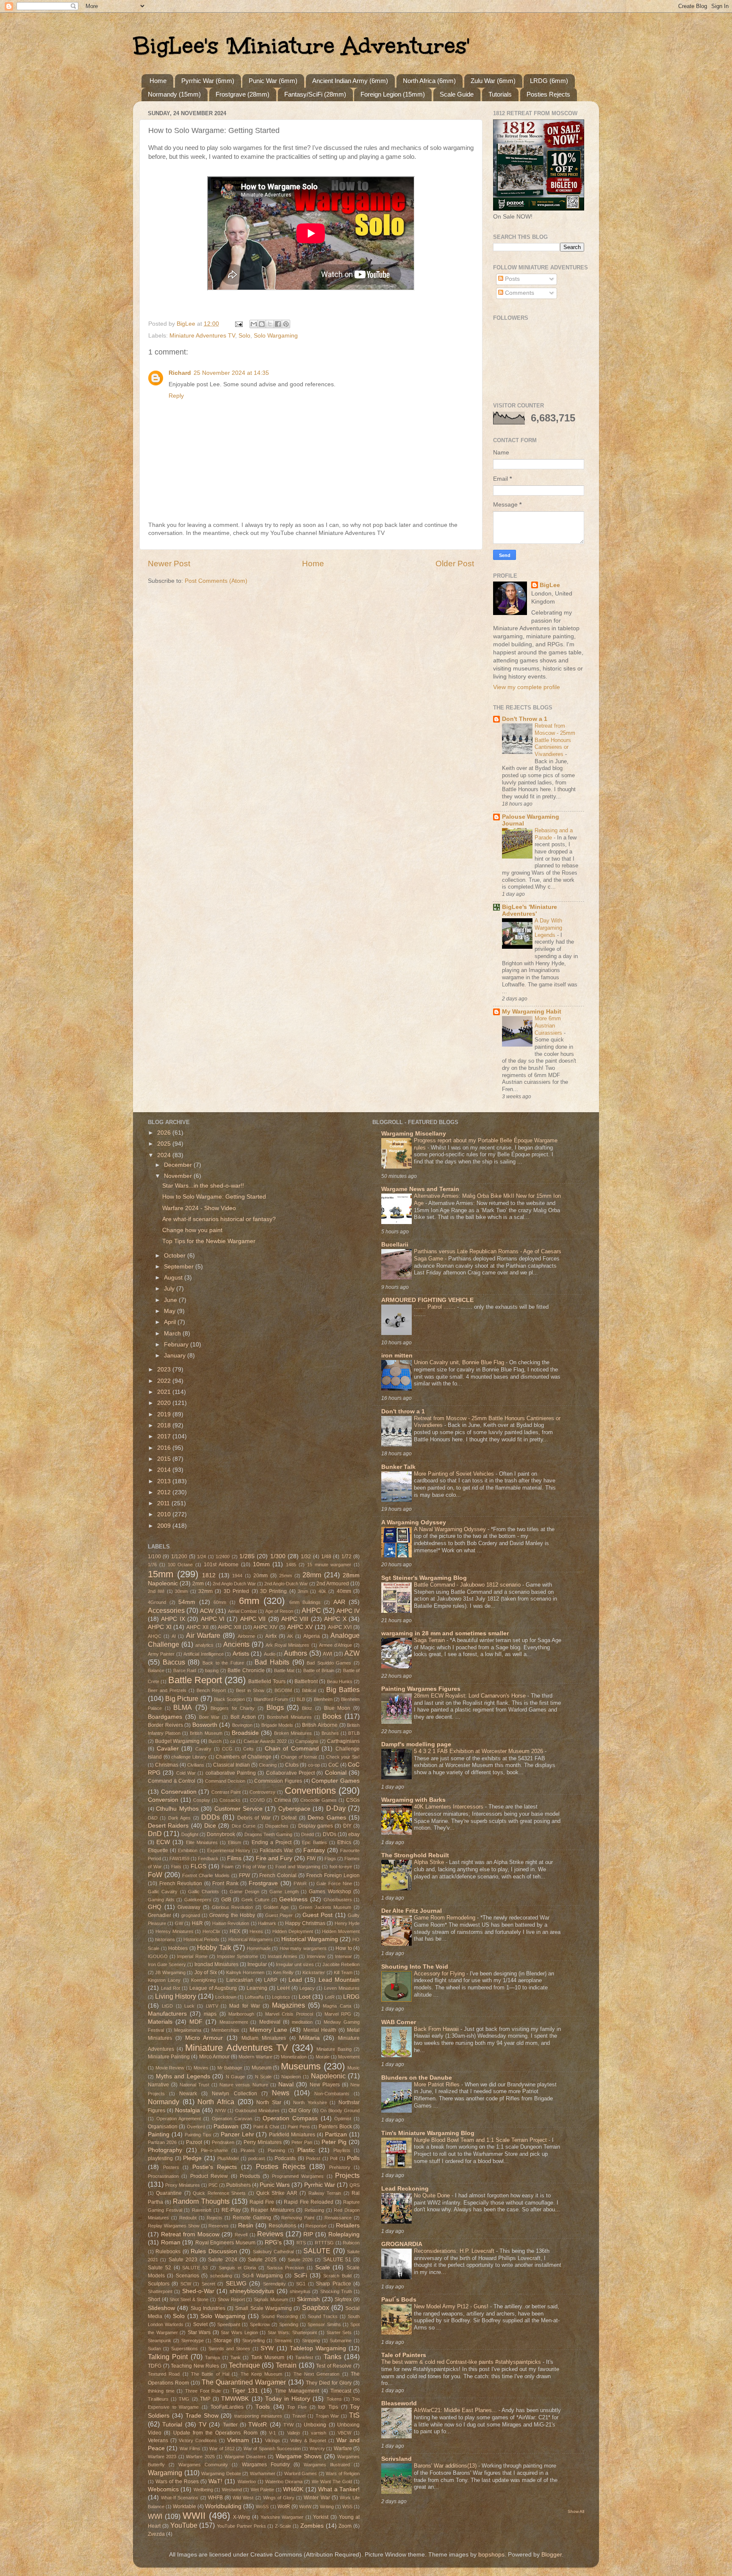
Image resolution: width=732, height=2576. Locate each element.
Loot (305, 1997)
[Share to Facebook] (278, 324)
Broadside (245, 1733)
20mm (261, 1576)
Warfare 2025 (200, 2457)
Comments (519, 293)
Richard (180, 373)
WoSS (262, 2507)
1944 (237, 1576)
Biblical (309, 1690)
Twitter (230, 2425)
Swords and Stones (229, 2349)
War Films (190, 2449)
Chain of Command (292, 1749)
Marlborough (241, 2014)
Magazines (288, 2005)
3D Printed (236, 1591)
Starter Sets (339, 2332)
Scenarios (187, 2276)
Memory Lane (269, 2030)
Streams (283, 2341)
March (173, 1334)
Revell (241, 2235)
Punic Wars (275, 2185)
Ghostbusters (338, 1900)
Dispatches (277, 1826)
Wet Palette (262, 2490)
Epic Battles (315, 1842)
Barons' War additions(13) (446, 2466)
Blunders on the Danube (417, 2078)
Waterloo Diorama (284, 2482)
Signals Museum (271, 2299)
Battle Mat (284, 1670)
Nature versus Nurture (244, 2085)
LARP (271, 1980)
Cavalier (168, 1749)
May (171, 1311)
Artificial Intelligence (203, 1654)
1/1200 (179, 1557)
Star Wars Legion (239, 2332)
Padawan (226, 2126)
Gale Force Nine (334, 1884)
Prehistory (340, 2167)
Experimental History (229, 1850)
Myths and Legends (183, 2076)
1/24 (201, 1557)
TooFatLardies (227, 2407)
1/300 (278, 1556)
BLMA (183, 1707)
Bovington (242, 1725)
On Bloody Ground (340, 2111)
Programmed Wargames (298, 2176)
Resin (246, 2226)
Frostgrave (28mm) (243, 94)
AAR (339, 1602)
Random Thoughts (201, 2201)
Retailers (348, 2226)
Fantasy (314, 1850)
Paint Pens (299, 2127)
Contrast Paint (226, 1792)
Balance (156, 1670)
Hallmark (267, 1923)
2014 (165, 1470)
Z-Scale (283, 2526)
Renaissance (338, 2218)
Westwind (232, 2490)
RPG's (273, 2242)
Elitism (234, 1842)
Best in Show (250, 1690)
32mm (205, 1591)
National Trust (194, 2085)
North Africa (216, 2102)
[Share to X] (270, 324)
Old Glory (299, 2111)
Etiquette (158, 1850)
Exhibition (188, 1850)
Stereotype (193, 2341)
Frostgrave (263, 1883)
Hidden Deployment (293, 1931)
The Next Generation (317, 2374)
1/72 (347, 1557)
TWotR (258, 2425)
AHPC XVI (340, 1627)
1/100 (154, 1557)
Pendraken (223, 2142)
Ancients (236, 1644)
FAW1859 (179, 1859)
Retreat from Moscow (190, 2234)
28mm (312, 1575)
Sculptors (159, 2284)
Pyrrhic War (320, 2185)
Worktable (184, 2507)
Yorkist (321, 2517)
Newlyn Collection (234, 2094)
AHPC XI (160, 1627)
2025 (165, 1144)
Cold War (186, 1773)
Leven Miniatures (342, 1988)
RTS (301, 2243)
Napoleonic (328, 2076)
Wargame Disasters (245, 2457)
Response (316, 2226)
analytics (204, 1645)
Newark (188, 2094)
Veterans (158, 2440)
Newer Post (169, 564)
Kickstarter (314, 1972)
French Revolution (181, 1884)
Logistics (281, 1997)
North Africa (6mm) (429, 81)
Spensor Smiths (324, 2324)
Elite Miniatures (202, 1842)
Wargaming (165, 2473)
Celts (248, 1749)
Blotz (307, 1708)
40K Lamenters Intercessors (449, 1807)
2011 (164, 1503)
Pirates (248, 2150)
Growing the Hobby (232, 1915)
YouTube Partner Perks (241, 2526)
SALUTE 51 (337, 2260)
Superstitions (184, 2349)
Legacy (307, 1988)
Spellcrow (260, 2324)
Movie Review (170, 2068)
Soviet (200, 2324)
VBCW (344, 2433)
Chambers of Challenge (243, 1757)
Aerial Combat (242, 1611)
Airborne (246, 1636)
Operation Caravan (232, 2119)
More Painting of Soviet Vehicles (455, 1474)
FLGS (198, 1866)
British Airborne (320, 1725)
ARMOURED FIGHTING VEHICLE (427, 1300)
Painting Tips (198, 2135)
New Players (325, 2085)
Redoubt (188, 2218)
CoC (334, 1765)
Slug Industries (208, 2308)
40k (322, 1591)
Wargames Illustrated (327, 2465)
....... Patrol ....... (435, 1307)
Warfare (343, 2449)
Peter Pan (302, 2142)
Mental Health (320, 2030)
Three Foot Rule (203, 2391)
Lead (295, 1980)
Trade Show (202, 2416)
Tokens (334, 2399)
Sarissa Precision (286, 2268)
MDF (196, 2022)
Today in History (288, 2399)
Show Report (231, 2299)
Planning (276, 2150)
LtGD (167, 2006)
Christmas (167, 1765)
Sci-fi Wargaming (262, 2276)
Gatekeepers (198, 1900)
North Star (269, 2102)
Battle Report (195, 1680)
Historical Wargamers (251, 1939)
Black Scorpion (229, 1699)
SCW (186, 2284)
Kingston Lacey (164, 1980)
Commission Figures (278, 1781)
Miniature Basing (334, 2049)
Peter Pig (334, 2142)
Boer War (209, 1717)
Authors (295, 1653)
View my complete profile (527, 687)
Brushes (330, 1733)
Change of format (299, 1757)
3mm (303, 1591)
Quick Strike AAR (277, 2193)
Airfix (271, 1636)
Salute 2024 (222, 2260)
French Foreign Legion (333, 1875)
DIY (347, 1826)
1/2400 (223, 1557)
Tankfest (304, 2357)
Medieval (270, 2022)
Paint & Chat (266, 2127)
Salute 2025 (262, 2260)
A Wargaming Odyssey (414, 1522)
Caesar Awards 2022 (265, 1741)
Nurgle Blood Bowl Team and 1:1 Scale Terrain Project (481, 2140)
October (176, 1256)
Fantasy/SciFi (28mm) (315, 94)
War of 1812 (222, 2449)
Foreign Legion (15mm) (393, 94)
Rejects (215, 2218)
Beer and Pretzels (167, 1690)
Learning (257, 1988)
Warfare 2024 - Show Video (199, 1208)
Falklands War (276, 1850)
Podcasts (285, 2158)
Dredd (308, 1834)
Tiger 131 (245, 2391)
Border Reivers (165, 1725)
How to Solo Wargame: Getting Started (214, 1197)
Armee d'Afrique (335, 1645)
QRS (355, 2185)
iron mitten (397, 1356)
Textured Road (164, 2374)
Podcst (313, 2158)
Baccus (174, 1662)
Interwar (344, 1956)
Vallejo (294, 2433)
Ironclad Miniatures (216, 1964)
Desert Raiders (168, 1826)
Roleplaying (344, 2234)
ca (233, 1741)
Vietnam (238, 2440)
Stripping (311, 2341)
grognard (191, 1915)
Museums (301, 2066)
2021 (165, 1392)
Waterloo (247, 2482)
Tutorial (172, 2425)
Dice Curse (244, 1826)
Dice (210, 1826)
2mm (198, 1584)
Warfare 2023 (162, 2457)
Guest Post (317, 1915)
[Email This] (254, 324)
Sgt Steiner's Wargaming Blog (424, 1578)
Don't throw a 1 (403, 1411)
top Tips (328, 2407)
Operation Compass (290, 2118)
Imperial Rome (192, 1956)
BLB (301, 1699)
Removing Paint (298, 2218)
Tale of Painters (404, 2355)
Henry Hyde (347, 1923)
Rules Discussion (214, 2251)
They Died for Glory (329, 2383)
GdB (226, 1900)
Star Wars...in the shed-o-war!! (203, 1186)
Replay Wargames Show (174, 2226)
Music (354, 2068)
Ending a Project (272, 1842)
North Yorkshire (310, 2102)
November (179, 1176)
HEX (235, 1931)
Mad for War (245, 2006)
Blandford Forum (271, 1699)
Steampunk (159, 2341)
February (177, 1345)
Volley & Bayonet (308, 2440)
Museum (262, 2068)
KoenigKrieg (203, 1980)
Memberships (225, 2030)
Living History (176, 1996)
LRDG (351, 1997)
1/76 (152, 1565)
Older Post (455, 564)
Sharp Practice (333, 2284)
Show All (576, 2511)
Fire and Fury (274, 1858)
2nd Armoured (333, 1584)
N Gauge (236, 2077)
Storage (223, 2341)
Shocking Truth (336, 2291)
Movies (201, 2068)
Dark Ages (179, 1818)
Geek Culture (256, 1900)
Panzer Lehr (237, 2134)
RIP (308, 2234)
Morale (323, 2057)
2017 (165, 1436)
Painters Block (335, 2127)
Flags (330, 1859)
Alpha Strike (430, 1862)
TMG (184, 2399)
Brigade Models (277, 1725)
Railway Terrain (325, 2193)
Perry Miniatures (263, 2142)
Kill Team (343, 1972)
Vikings (273, 2440)
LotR (330, 1997)
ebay (354, 1834)
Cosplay (202, 1800)
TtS (354, 2415)
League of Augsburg (213, 1988)
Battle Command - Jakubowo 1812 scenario (468, 1585)
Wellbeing (203, 2490)
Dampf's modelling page (416, 1744)
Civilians (196, 1765)
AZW (352, 1653)
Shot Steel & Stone (189, 2299)
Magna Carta (337, 2006)
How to (344, 1948)
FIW (311, 1859)
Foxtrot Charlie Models (206, 1875)
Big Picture (182, 1698)
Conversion (163, 1800)
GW (179, 1923)
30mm (181, 1591)
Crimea (283, 1800)
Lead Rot (171, 1988)
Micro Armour (204, 2038)
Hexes (256, 1931)
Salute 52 (159, 2268)
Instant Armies (283, 1956)
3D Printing (273, 1591)
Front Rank (225, 1884)
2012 (165, 1492)
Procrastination (163, 2176)
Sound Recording (280, 2316)
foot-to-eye (341, 1867)
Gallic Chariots (204, 1892)
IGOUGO (158, 1956)
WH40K (293, 2489)
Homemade (259, 1948)
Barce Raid (185, 1670)
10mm (261, 1564)
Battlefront (306, 1681)
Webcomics (163, 2489)
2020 (165, 1403)
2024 (165, 1155)
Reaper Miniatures (273, 2210)
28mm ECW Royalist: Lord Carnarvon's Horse (471, 1696)
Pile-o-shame (214, 2150)
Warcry (317, 2449)
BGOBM (283, 1690)
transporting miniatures (258, 2416)
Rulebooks (168, 2252)
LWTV (212, 2006)
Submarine (341, 2341)
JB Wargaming (170, 1972)
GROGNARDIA (402, 2244)
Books (332, 1716)
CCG (227, 1749)
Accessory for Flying (440, 1974)
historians (165, 1939)
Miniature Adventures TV (202, 336)
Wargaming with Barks (413, 1800)
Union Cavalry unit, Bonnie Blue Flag (460, 1362)
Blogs (275, 1707)
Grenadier (159, 1915)
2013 (165, 1481)
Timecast (341, 2391)
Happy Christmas (305, 1923)
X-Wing (241, 2517)
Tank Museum (268, 2357)
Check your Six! (343, 1757)
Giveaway (189, 1907)
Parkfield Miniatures (292, 2135)
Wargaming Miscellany (414, 1134)
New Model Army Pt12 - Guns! (452, 2306)
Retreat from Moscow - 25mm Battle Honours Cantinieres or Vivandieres (555, 740)
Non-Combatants (332, 2094)
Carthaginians (343, 1741)
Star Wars (199, 2332)
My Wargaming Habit (532, 1012)
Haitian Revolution (231, 1923)
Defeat (289, 1818)
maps (210, 2014)
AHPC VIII (295, 1619)
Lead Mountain (339, 1980)
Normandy (164, 2102)
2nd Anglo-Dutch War (286, 1584)
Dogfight (190, 1834)
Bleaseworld (399, 2403)
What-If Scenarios (180, 2498)
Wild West (243, 2498)
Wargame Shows (299, 2456)
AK (290, 1636)
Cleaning (268, 1765)
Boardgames (165, 1717)
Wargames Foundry (266, 2465)
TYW (288, 2425)
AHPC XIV (265, 1627)
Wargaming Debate (221, 2474)
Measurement (234, 2022)
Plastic (306, 2150)
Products (250, 2176)
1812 (209, 1575)
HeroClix (211, 1931)
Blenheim (323, 1699)
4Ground (157, 1602)
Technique (244, 2365)
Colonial (336, 1773)
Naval (286, 2084)
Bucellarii (395, 1245)
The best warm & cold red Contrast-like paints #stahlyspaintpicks (462, 2362)
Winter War (317, 2498)
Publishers (238, 2185)
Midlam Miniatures (264, 2038)
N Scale (263, 2077)
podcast (256, 2158)
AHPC (311, 1610)
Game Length (284, 1892)
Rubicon (351, 2243)
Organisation (163, 2127)
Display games (316, 1826)
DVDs (330, 1834)
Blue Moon (337, 1708)
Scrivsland (396, 2459)
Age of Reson (279, 1611)
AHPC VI (213, 1619)
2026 (165, 1133)
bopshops (491, 2555)
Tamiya (212, 2357)
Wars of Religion (343, 2474)
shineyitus (300, 2291)
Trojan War (327, 2416)
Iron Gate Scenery (167, 1964)
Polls (353, 2158)
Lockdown (226, 1997)
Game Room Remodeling (445, 1918)
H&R (197, 1923)
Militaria (309, 2038)
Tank (236, 2357)
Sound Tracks (323, 2316)
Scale (323, 2267)
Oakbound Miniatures (257, 2111)
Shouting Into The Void (415, 1967)
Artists (241, 1654)
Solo (244, 336)
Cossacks (230, 1800)
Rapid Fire (262, 2202)
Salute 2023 (183, 2260)
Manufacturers (167, 2014)
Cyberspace (294, 1809)
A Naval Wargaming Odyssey (451, 1529)
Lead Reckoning (405, 2189)
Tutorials (500, 94)
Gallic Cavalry (163, 1892)
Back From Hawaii (437, 2029)
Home (158, 81)
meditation (302, 2022)
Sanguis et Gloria (237, 2268)
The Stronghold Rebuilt (415, 1855)
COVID (257, 1800)
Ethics (344, 1842)
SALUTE (317, 2251)
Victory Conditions (198, 2440)
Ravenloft (202, 2210)
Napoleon (291, 2077)
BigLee (550, 585)
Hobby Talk (214, 1947)
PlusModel (228, 2158)
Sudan (154, 2349)
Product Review (209, 2176)
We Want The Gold (332, 2482)
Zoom (345, 2526)
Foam (227, 1867)
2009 (165, 1526)
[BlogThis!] (262, 324)
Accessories (166, 1610)
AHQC (155, 1636)
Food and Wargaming (298, 1867)
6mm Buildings (305, 1602)
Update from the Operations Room (215, 2433)
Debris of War (254, 1818)
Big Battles (343, 1690)
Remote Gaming (252, 2218)
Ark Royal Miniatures (287, 1645)
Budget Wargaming (177, 1741)
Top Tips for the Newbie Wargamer (209, 1241)
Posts (512, 279)
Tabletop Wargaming (318, 2348)
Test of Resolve (334, 2366)
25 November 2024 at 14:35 (231, 373)
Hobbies (178, 1948)
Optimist (343, 2119)
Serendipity (274, 2284)
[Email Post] (238, 324)
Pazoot (194, 2142)
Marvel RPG (338, 2014)
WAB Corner (399, 2022)
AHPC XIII (229, 1627)
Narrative (158, 2085)
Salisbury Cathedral (273, 2252)
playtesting (160, 2158)
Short (154, 2299)
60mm (220, 1602)
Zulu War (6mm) (493, 81)
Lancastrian (240, 1980)
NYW (220, 2111)
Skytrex (343, 2299)
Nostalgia (187, 2110)
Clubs (292, 1765)
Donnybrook (221, 1834)
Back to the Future (223, 1663)
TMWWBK (235, 2399)
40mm (344, 1591)
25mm (286, 1576)
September (180, 1267)
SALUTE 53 (195, 2268)
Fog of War (255, 1867)
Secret (208, 2284)
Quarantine (169, 2193)
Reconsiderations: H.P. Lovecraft (455, 2251)
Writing (327, 2507)
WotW (305, 2507)
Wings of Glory (279, 2498)
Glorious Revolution (233, 1907)
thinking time (161, 2391)
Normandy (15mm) (174, 94)
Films (234, 1858)
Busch (215, 1741)
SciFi (301, 2275)
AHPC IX (173, 1619)
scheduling (221, 2276)
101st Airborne (221, 1565)
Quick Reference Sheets (219, 2193)
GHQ (155, 1907)
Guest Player (279, 1915)
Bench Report (211, 1690)
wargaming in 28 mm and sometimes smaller (445, 1633)
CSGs (353, 1800)
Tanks (333, 2357)
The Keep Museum (262, 2374)
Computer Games (335, 1781)
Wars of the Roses (177, 2482)
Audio (270, 1654)
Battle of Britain (319, 1670)
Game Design (244, 1892)
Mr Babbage (230, 2068)
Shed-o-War (198, 2291)
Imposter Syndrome (237, 1956)
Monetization (294, 2057)
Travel (299, 2416)
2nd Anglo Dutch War (234, 1584)
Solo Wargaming (276, 336)
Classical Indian (232, 1765)
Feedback (208, 1859)
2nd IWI (156, 1591)
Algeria (312, 1636)
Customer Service (238, 1809)
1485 (291, 1565)
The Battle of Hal (210, 2374)
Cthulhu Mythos (177, 1809)
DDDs (211, 1817)
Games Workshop (330, 1892)
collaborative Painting (231, 1773)
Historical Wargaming (310, 1939)
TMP (205, 2399)
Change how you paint (192, 1230)
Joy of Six (206, 1972)
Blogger (552, 2555)
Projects (347, 2175)
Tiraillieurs (158, 2399)
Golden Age (276, 1907)
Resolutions (282, 2226)
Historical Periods (201, 1939)
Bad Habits (272, 1662)
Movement (349, 2057)
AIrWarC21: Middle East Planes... (456, 2410)
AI (174, 1636)
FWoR (300, 1884)
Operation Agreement (179, 2119)
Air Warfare (203, 1635)
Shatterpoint (160, 2291)
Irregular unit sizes (295, 1964)
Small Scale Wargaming (263, 2308)
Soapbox (316, 2307)
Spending (289, 2324)
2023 (165, 1370)
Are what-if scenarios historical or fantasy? (219, 1219)
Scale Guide (457, 94)
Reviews (270, 2234)
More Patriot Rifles (438, 2084)
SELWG (236, 2284)
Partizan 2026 (162, 2142)
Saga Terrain (430, 1640)
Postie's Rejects (215, 2167)
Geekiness (293, 1899)
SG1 (301, 2284)
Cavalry (203, 1749)
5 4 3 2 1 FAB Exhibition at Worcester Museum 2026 (479, 1751)
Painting (159, 2134)
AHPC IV (348, 1611)
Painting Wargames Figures (421, 1689)
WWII (194, 2516)
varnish (319, 2433)
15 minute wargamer (329, 1565)
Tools (263, 2407)
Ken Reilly (283, 1972)
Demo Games (327, 1818)
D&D (153, 1818)
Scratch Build (337, 2276)
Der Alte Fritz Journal (412, 1911)
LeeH (283, 1988)
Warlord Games (301, 2474)
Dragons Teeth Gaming (269, 1834)
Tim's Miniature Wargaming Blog (428, 2133)
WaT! (215, 2481)
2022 (165, 1381)
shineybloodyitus (252, 2291)
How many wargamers (303, 1948)
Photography (165, 2150)
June (171, 1300)
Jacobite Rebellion (341, 1964)
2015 (165, 1459)
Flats (176, 1867)
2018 (165, 1425)
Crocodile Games (319, 1800)
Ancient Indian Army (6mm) (350, 81)
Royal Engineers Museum (225, 2243)
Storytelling (254, 2341)
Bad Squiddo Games (329, 1663)
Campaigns (307, 1741)
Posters (171, 2167)
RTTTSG (324, 2243)
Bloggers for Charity (233, 1708)
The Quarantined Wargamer (244, 2382)
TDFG (155, 2366)
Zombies (312, 2526)
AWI (327, 1654)
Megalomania (188, 2030)
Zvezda (156, 2534)
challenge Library (189, 1757)
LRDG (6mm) (549, 81)
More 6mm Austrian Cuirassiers (549, 1025)
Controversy (262, 1792)
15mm (161, 1574)
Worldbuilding (223, 2506)
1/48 (326, 1557)
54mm (187, 1602)
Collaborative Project (290, 1773)
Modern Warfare (255, 2057)
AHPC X (335, 1619)
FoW (155, 1875)
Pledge (192, 2158)
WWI (155, 2516)
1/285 (247, 1556)
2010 (165, 1514)
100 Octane (180, 1565)
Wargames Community (203, 2465)
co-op (314, 1765)
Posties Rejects (548, 94)
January (176, 1356)
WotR (284, 2507)
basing (212, 1670)
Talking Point (168, 2357)
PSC (213, 2185)
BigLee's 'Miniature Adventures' (301, 46)
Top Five (297, 2407)
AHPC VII (253, 1619)
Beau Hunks (340, 1681)
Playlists (342, 2150)
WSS (347, 2507)
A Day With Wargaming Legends (548, 928)
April (171, 1322)
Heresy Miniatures (175, 1931)
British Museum (206, 1733)
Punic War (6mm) (273, 81)
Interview (316, 1956)
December (179, 1165)
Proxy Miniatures (183, 2185)
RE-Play (231, 2210)
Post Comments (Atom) (216, 581)
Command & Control (172, 1781)
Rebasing (314, 2210)
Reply (176, 396)
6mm (249, 1601)
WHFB (215, 2498)
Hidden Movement (341, 1931)
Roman (171, 2242)
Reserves (219, 2226)
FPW (244, 1875)
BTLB (354, 1733)
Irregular (257, 1964)
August (174, 1278)
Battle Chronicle (246, 1670)
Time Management (297, 2391)
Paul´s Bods (399, 2300)
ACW (207, 1611)
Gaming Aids (161, 1900)
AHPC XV (300, 1627)
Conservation (179, 1792)
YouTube (184, 2525)
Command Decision (225, 1781)
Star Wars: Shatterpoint (292, 2332)
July (170, 1289)
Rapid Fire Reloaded (308, 2202)
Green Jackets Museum (325, 1907)
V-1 (272, 2433)
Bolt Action (243, 1717)
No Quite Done (433, 2195)
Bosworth (205, 1725)
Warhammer (263, 2474)
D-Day (336, 1808)
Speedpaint (229, 2324)
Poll (334, 2158)
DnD (155, 1834)
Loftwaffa (254, 1997)
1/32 (306, 1557)
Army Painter (161, 1654)
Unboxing (315, 2425)
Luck (189, 2006)
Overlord (196, 2127)
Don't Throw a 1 (525, 719)
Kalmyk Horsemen (245, 1972)
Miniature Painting (169, 2057)
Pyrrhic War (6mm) (208, 81)
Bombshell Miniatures (289, 1717)
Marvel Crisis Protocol (289, 2014)
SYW (267, 2348)
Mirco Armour (214, 2057)
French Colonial (278, 1875)
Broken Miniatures (293, 1733)
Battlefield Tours (267, 1681)
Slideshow (161, 2308)
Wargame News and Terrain (420, 1189)
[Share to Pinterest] (286, 324)
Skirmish (308, 2299)
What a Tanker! (339, 2489)
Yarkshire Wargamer (282, 2517)
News (281, 2093)
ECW (163, 1842)
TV (202, 2425)
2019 (165, 1414)
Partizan (336, 2134)
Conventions (310, 1791)
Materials (160, 2022)
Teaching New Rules (195, 2366)
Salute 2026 (300, 2260)
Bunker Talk (398, 1467)
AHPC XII (197, 1627)
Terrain (286, 2365)
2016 (165, 1448)
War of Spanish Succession (272, 2449)
